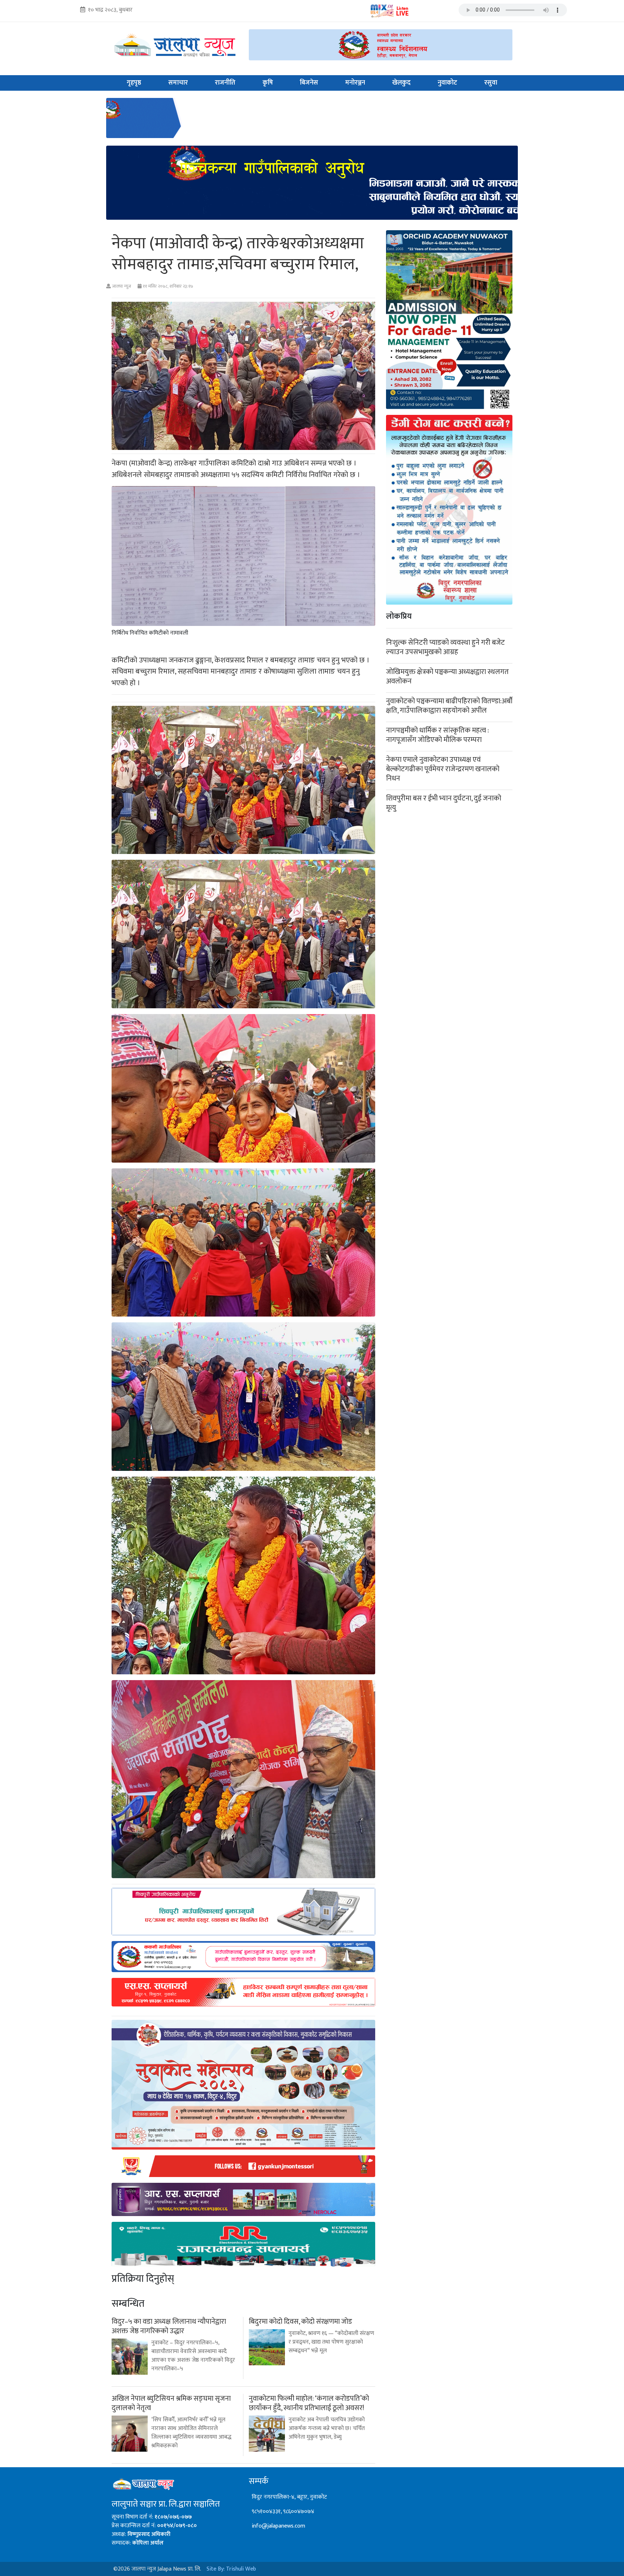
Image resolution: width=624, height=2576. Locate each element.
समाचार (178, 83)
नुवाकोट (447, 83)
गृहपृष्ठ (134, 83)
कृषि (268, 83)
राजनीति (225, 83)
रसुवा (491, 83)
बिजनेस (309, 83)
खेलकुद (401, 83)
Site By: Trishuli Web (231, 2569)
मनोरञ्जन (355, 83)
